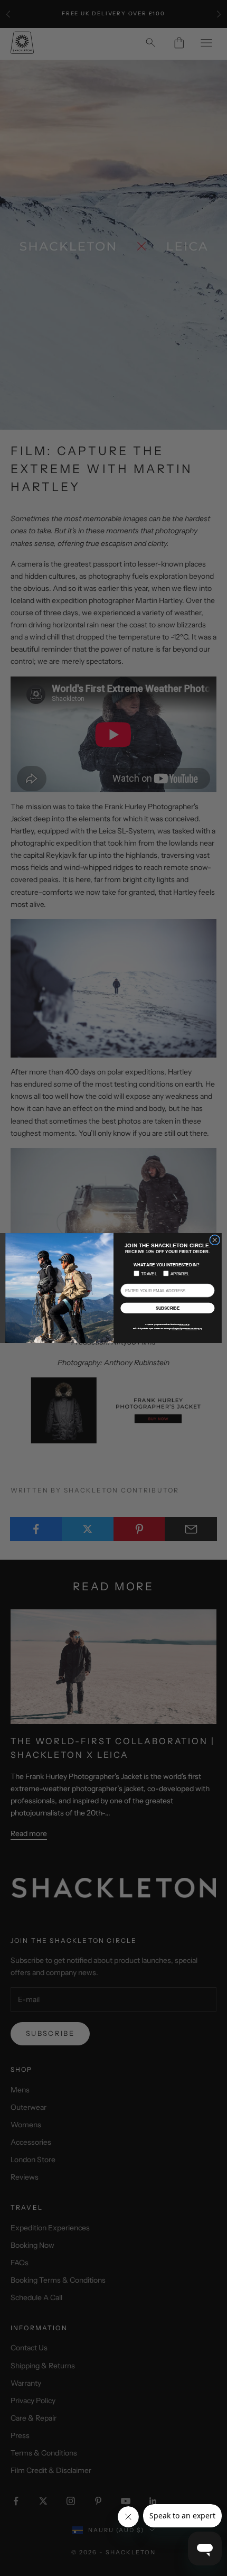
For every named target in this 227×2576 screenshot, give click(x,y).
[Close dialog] (215, 1240)
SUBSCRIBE (168, 1308)
